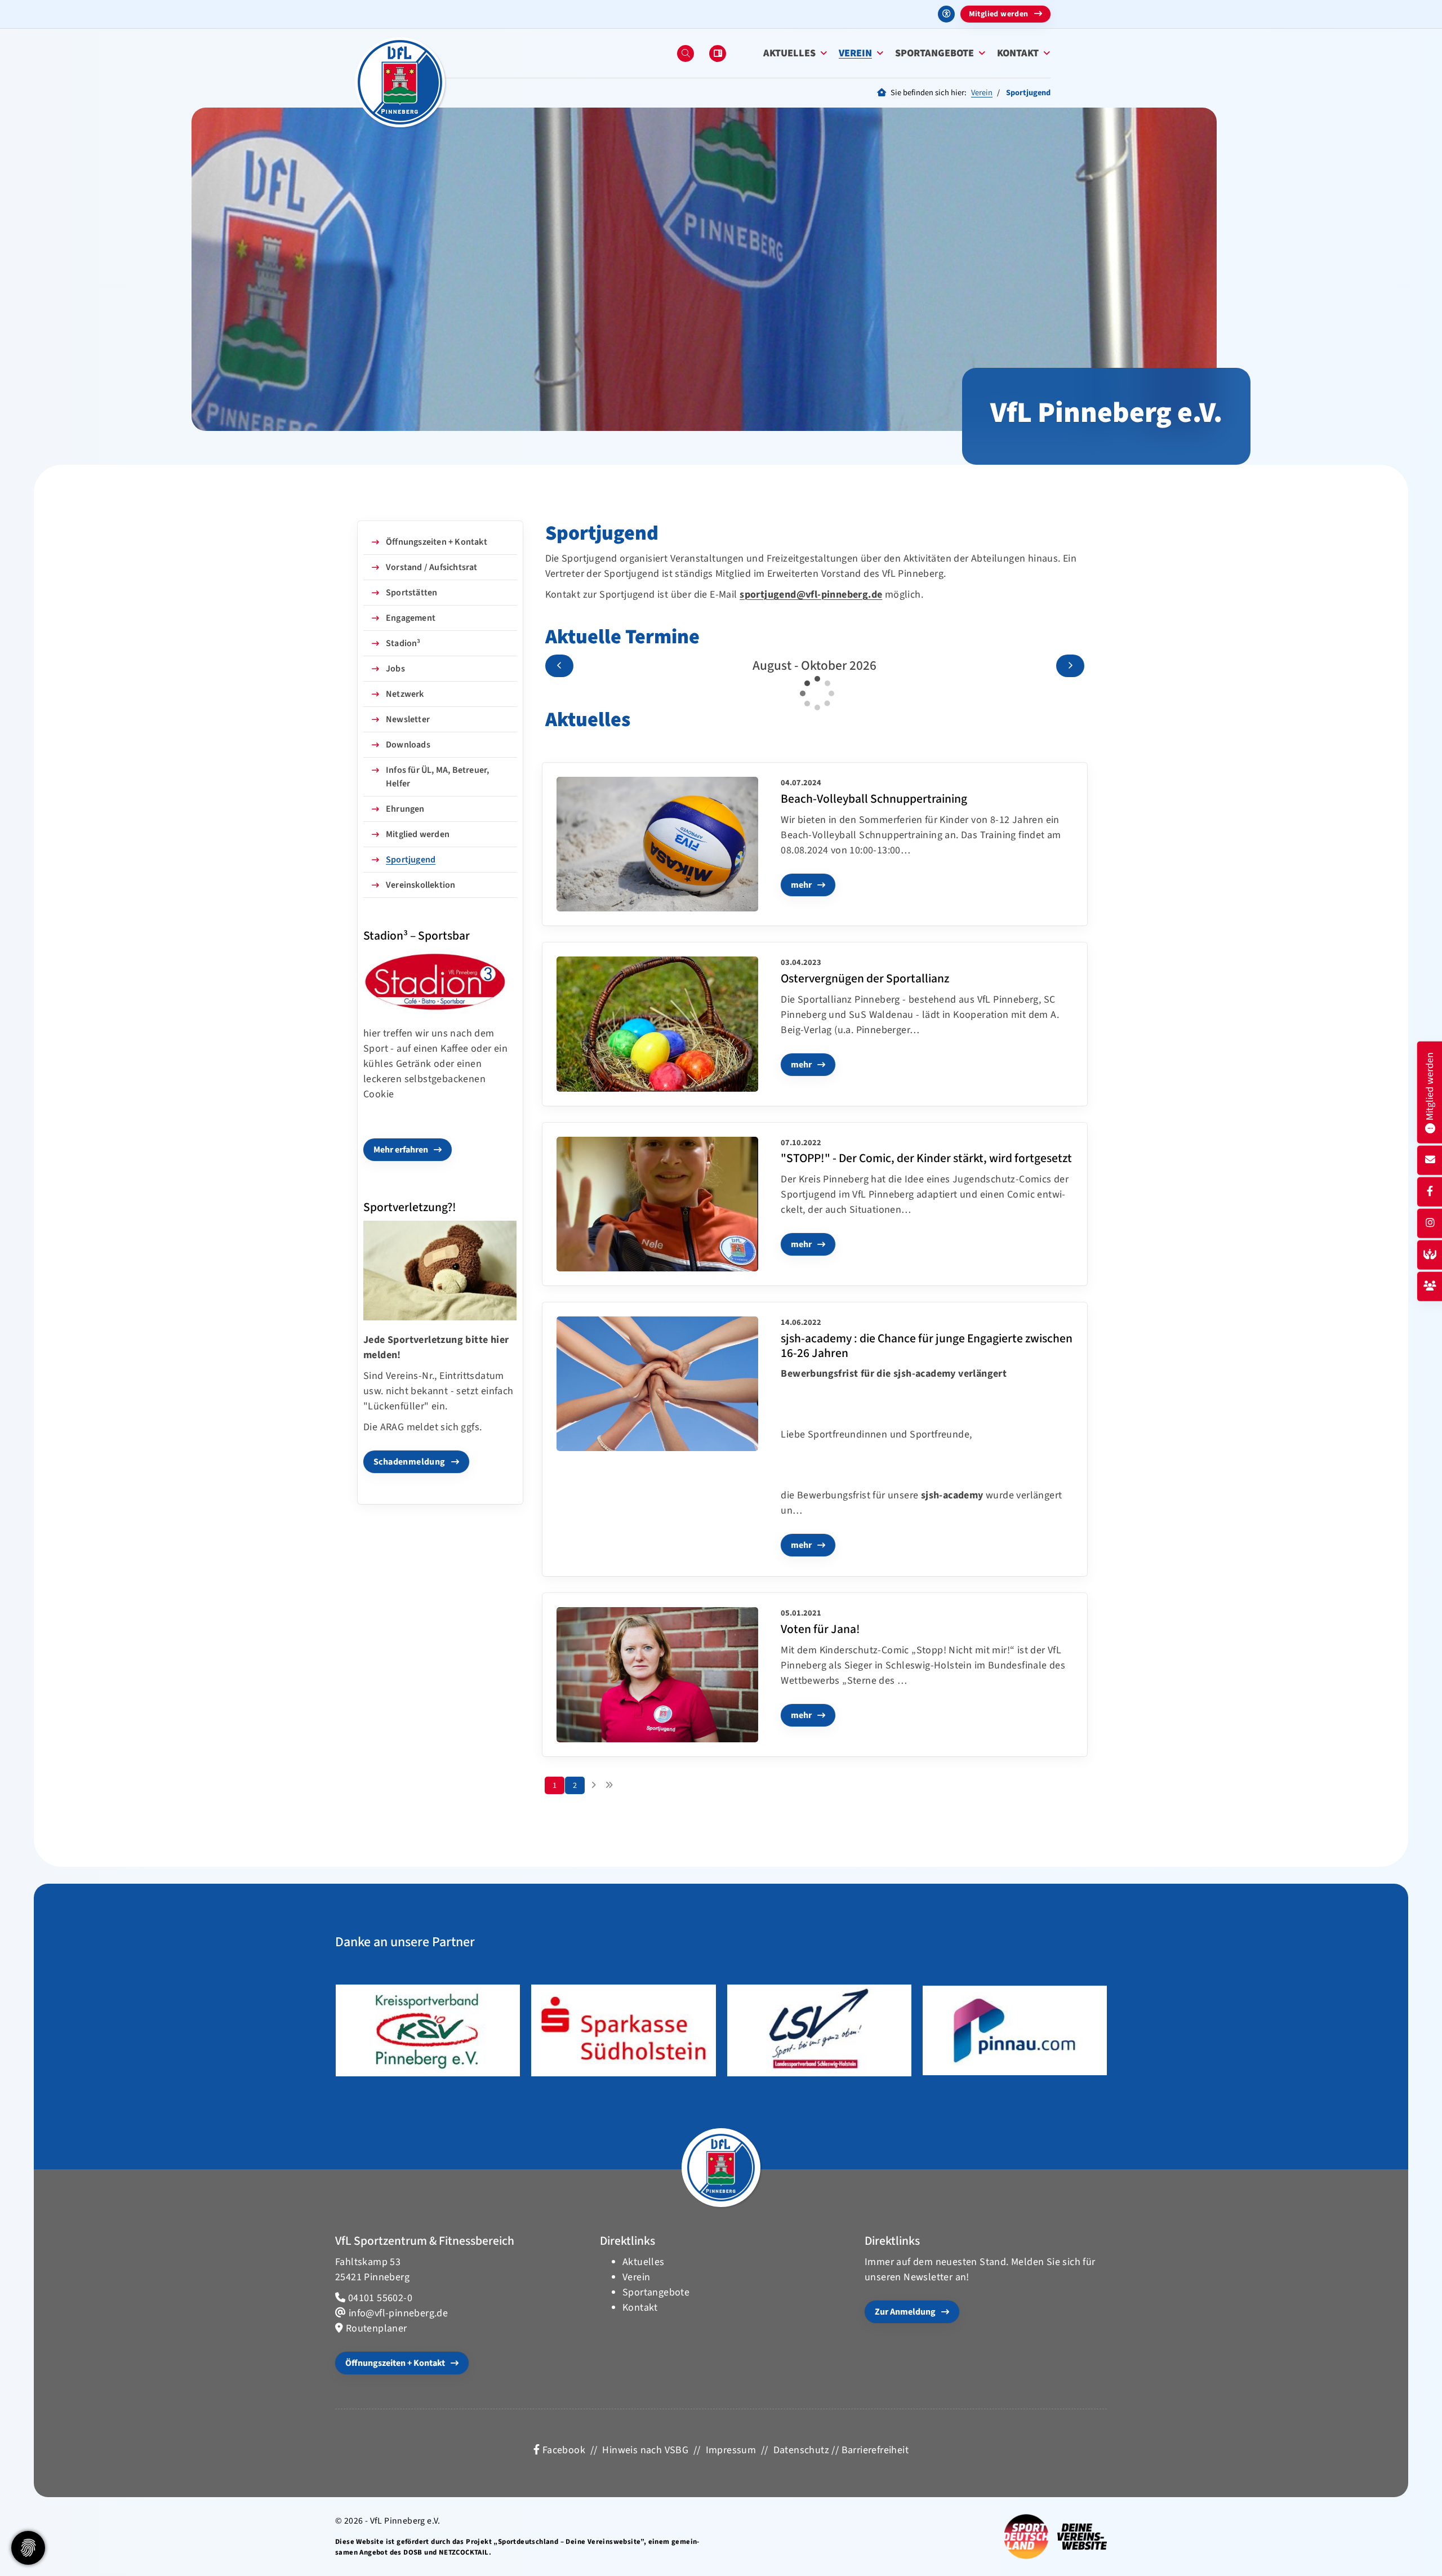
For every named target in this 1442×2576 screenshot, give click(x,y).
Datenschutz (801, 2450)
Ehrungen (405, 809)
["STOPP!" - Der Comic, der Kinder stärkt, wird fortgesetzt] (658, 1204)
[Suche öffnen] (686, 54)
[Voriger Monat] (559, 666)
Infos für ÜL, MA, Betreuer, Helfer (437, 777)
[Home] (400, 82)
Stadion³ (403, 643)
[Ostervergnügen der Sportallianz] (658, 1024)
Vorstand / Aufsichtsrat (432, 567)
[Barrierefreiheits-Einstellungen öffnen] (946, 14)
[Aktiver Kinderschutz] (1430, 1255)
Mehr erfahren (401, 1150)
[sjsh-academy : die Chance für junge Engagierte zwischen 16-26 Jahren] (658, 1384)
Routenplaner (377, 2328)
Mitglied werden (999, 14)
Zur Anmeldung (905, 2312)
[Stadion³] (440, 982)
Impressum (731, 2450)
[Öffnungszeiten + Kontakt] (1430, 1160)
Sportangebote (934, 53)
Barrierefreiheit (875, 2450)
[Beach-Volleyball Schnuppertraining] (658, 844)
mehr (801, 885)
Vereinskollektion (420, 885)
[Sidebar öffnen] (718, 54)
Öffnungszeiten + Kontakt (437, 542)
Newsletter (408, 719)
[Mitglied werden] (1430, 1286)
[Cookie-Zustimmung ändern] (28, 2548)
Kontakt (1018, 53)
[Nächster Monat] (1070, 666)
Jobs (395, 669)
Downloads (408, 745)
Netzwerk (405, 694)
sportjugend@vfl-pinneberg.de (811, 595)
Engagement (411, 618)
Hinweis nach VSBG (645, 2450)
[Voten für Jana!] (658, 1674)
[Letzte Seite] (609, 1786)
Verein (855, 53)
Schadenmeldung (410, 1462)
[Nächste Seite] (593, 1786)
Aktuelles (789, 53)
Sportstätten (411, 593)
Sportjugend (411, 860)
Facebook (562, 2450)
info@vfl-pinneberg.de (398, 2313)
